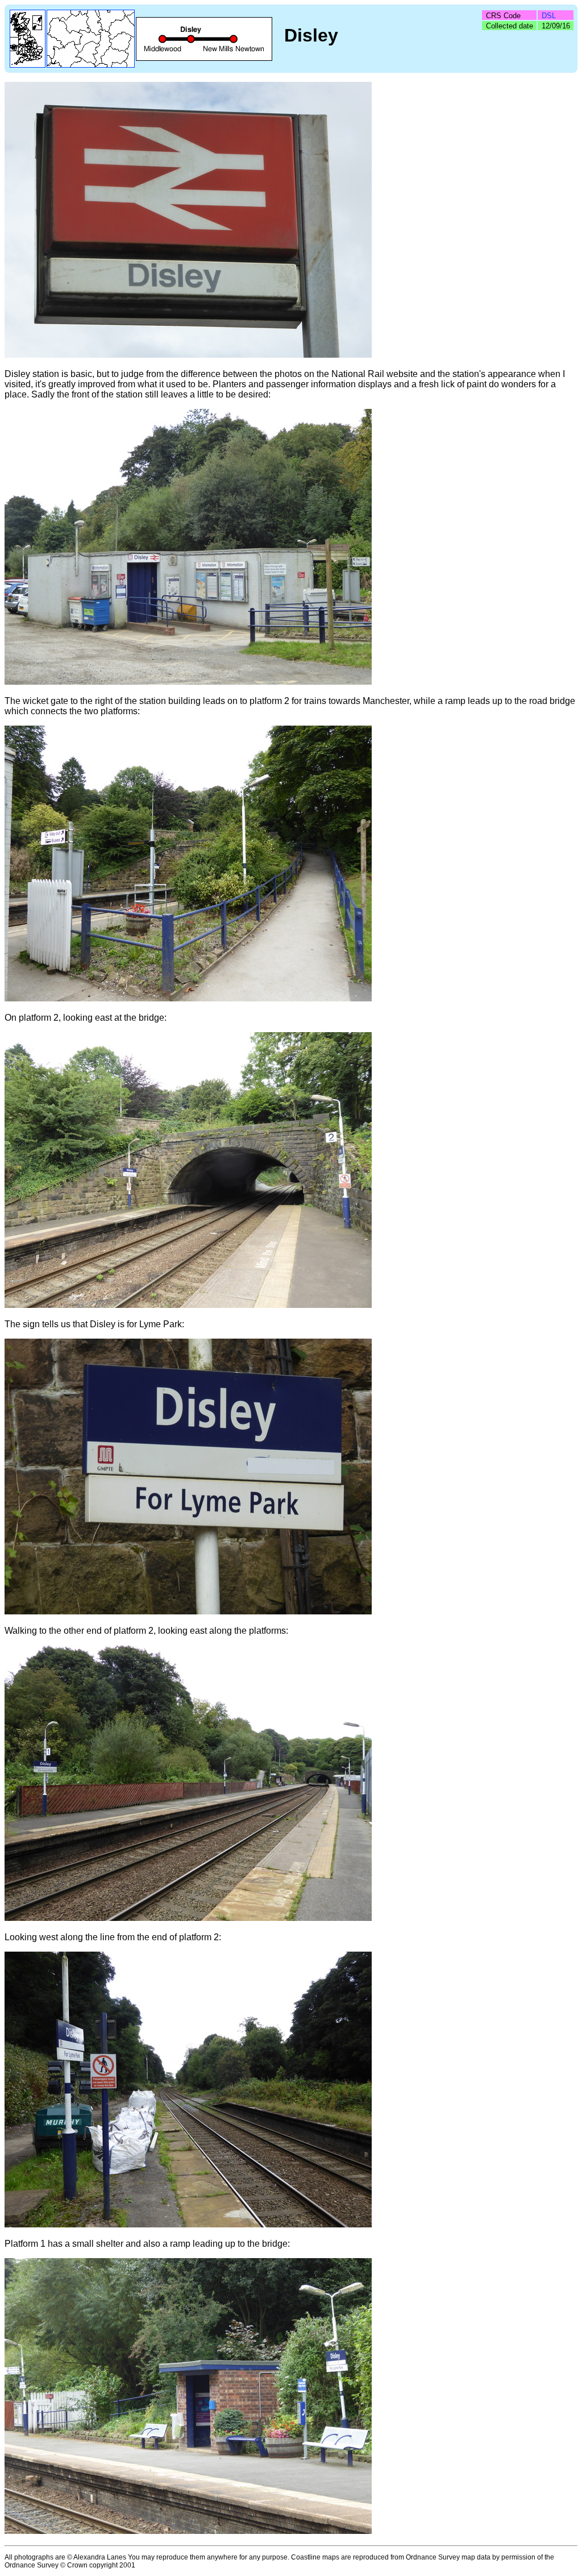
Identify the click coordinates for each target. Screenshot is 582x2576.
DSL (549, 16)
